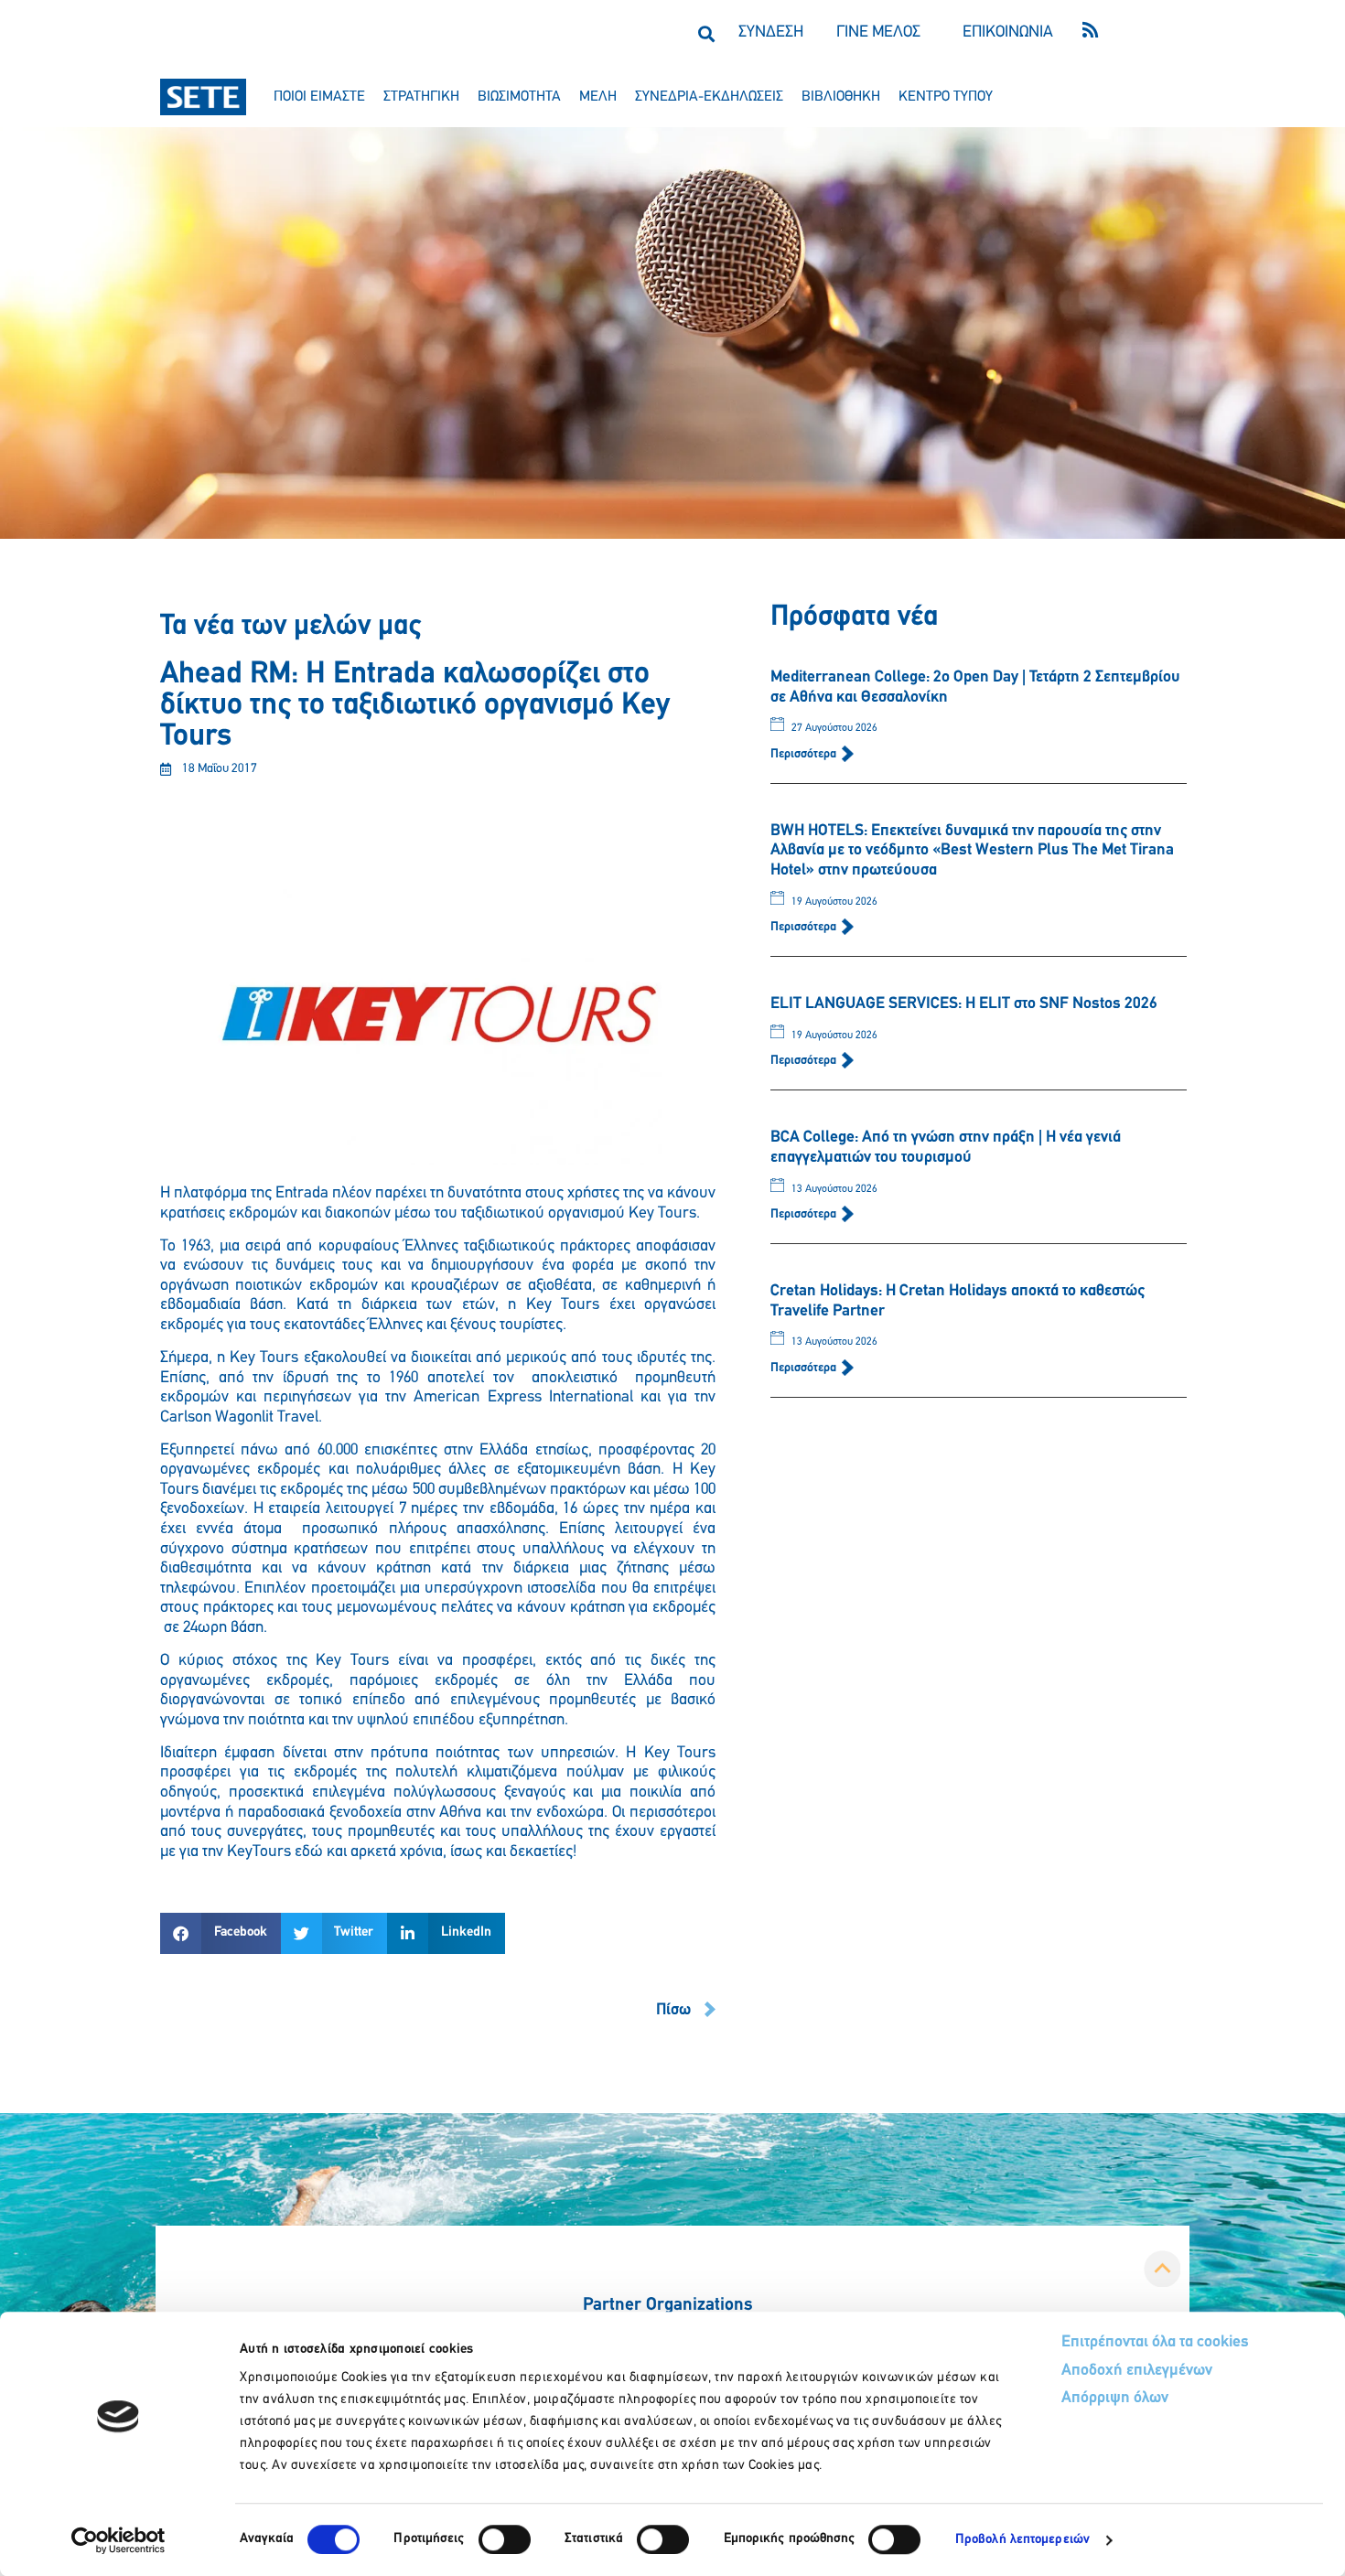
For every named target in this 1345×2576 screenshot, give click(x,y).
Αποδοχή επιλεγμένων (1137, 2371)
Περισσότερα (805, 754)
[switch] (505, 2539)
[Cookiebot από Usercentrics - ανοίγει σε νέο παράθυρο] (118, 2540)
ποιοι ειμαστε (319, 97)
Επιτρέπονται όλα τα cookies (1155, 2343)
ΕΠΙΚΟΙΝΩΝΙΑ (1008, 33)
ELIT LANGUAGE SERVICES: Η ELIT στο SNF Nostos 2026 (964, 1004)
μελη (598, 97)
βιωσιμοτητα (519, 97)
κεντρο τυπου (946, 97)
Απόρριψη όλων (1115, 2399)
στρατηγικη (421, 97)
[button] (706, 33)
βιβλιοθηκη (841, 97)
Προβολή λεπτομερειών (1022, 2540)
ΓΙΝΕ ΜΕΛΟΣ (878, 33)
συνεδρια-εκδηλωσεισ (709, 97)
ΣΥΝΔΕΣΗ (771, 33)
